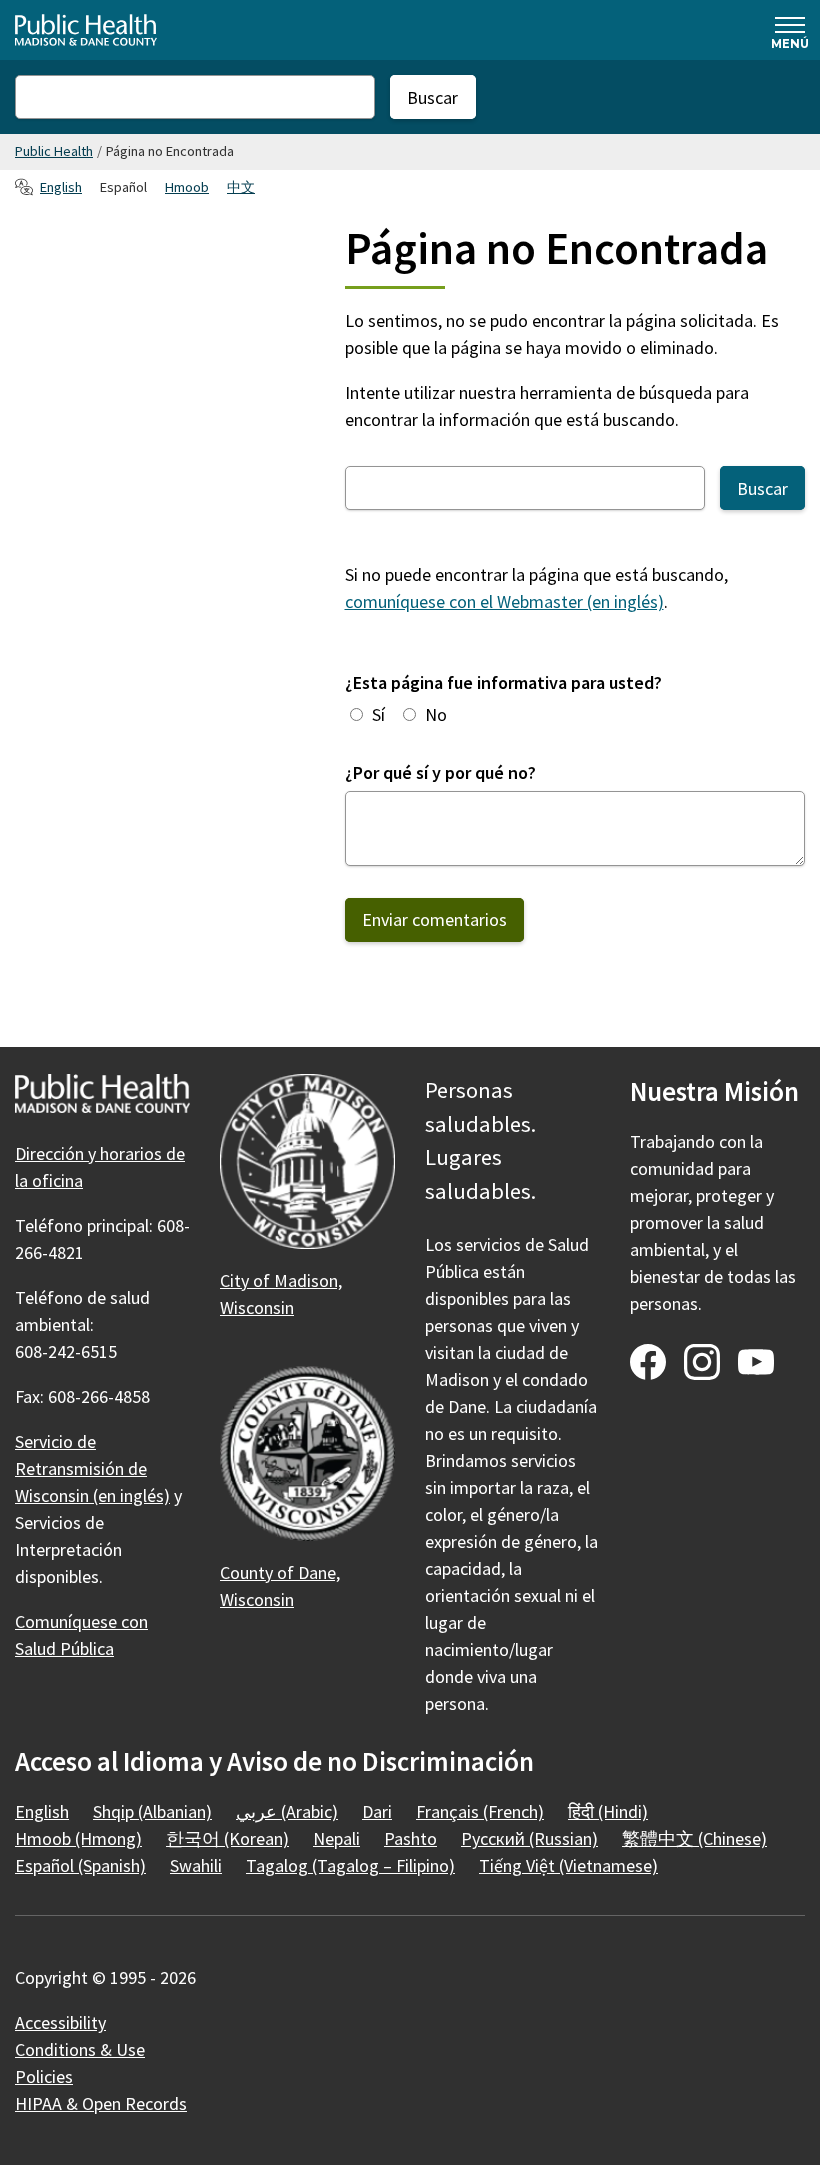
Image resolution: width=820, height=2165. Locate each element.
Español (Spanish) (80, 1865)
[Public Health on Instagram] (702, 1362)
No (436, 714)
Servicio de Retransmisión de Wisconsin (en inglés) (92, 1468)
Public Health (54, 151)
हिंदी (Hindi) (608, 1811)
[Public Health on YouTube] (756, 1362)
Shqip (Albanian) (152, 1811)
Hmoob (187, 187)
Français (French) (480, 1811)
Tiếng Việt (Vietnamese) (568, 1865)
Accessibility (60, 2022)
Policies (44, 2076)
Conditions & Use (80, 2049)
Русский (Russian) (529, 1838)
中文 (241, 187)
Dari (377, 1811)
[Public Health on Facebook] (648, 1362)
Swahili (196, 1865)
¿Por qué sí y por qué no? (440, 772)
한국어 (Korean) (227, 1838)
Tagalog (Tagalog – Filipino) (350, 1865)
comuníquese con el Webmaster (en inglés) (504, 601)
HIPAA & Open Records (101, 2103)
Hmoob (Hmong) (78, 1838)
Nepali (336, 1838)
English (61, 187)
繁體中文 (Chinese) (694, 1838)
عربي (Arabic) (287, 1811)
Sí (378, 714)
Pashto (410, 1838)
